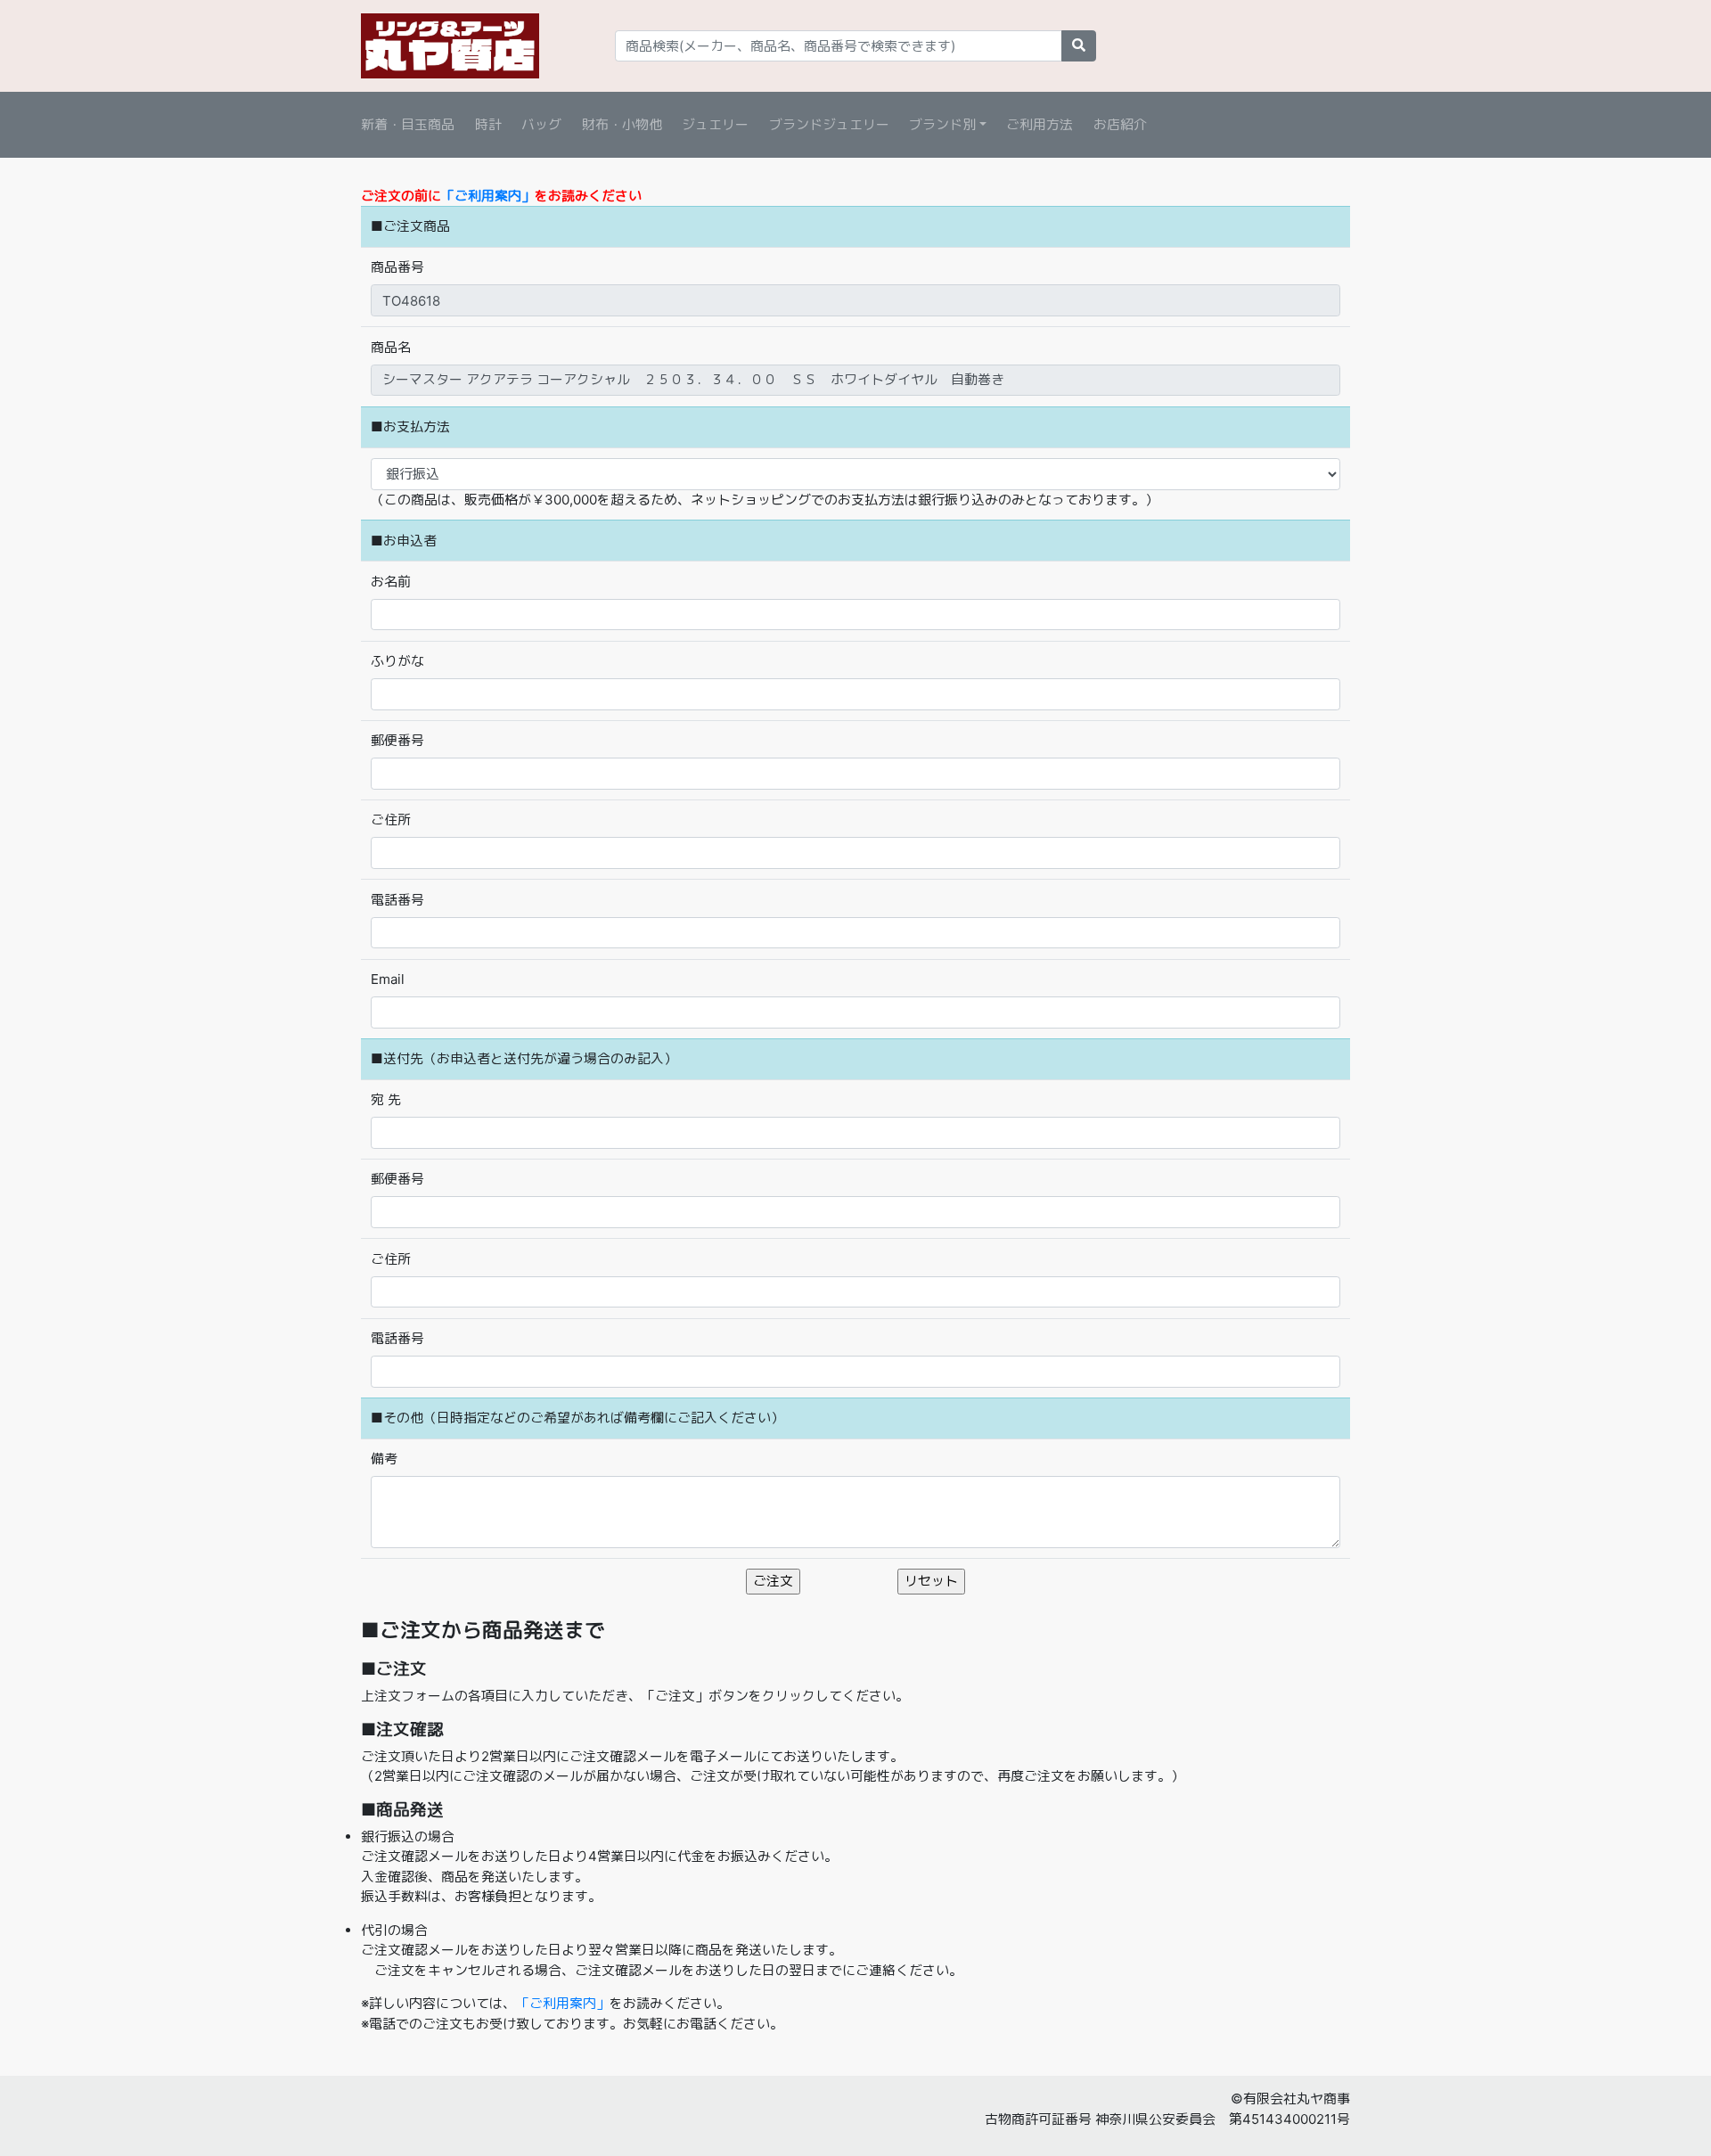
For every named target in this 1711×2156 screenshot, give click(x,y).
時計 (488, 124)
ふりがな (397, 661)
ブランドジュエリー (829, 124)
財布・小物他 (622, 124)
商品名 (391, 347)
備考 (384, 1459)
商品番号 (397, 267)
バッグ (541, 124)
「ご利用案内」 (488, 196)
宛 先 (386, 1099)
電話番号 (397, 900)
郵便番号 (397, 740)
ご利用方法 (1040, 124)
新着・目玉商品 (408, 124)
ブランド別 (942, 124)
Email (388, 979)
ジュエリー (715, 124)
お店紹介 (1120, 124)
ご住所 (391, 820)
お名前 (391, 582)
